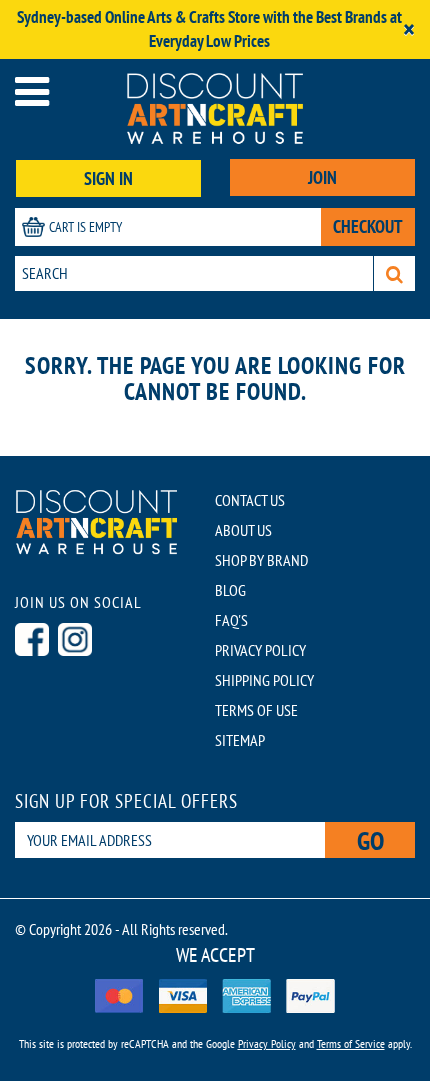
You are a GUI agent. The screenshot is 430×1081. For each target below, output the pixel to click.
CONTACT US (250, 500)
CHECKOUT (368, 226)
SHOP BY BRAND (261, 560)
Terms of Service (351, 1043)
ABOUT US (243, 530)
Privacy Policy (267, 1043)
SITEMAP (240, 740)
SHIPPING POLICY (264, 680)
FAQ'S (231, 620)
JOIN (322, 177)
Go (370, 840)
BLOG (230, 590)
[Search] (394, 273)
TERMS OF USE (256, 710)
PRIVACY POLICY (260, 650)
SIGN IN (108, 178)
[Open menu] (32, 91)
